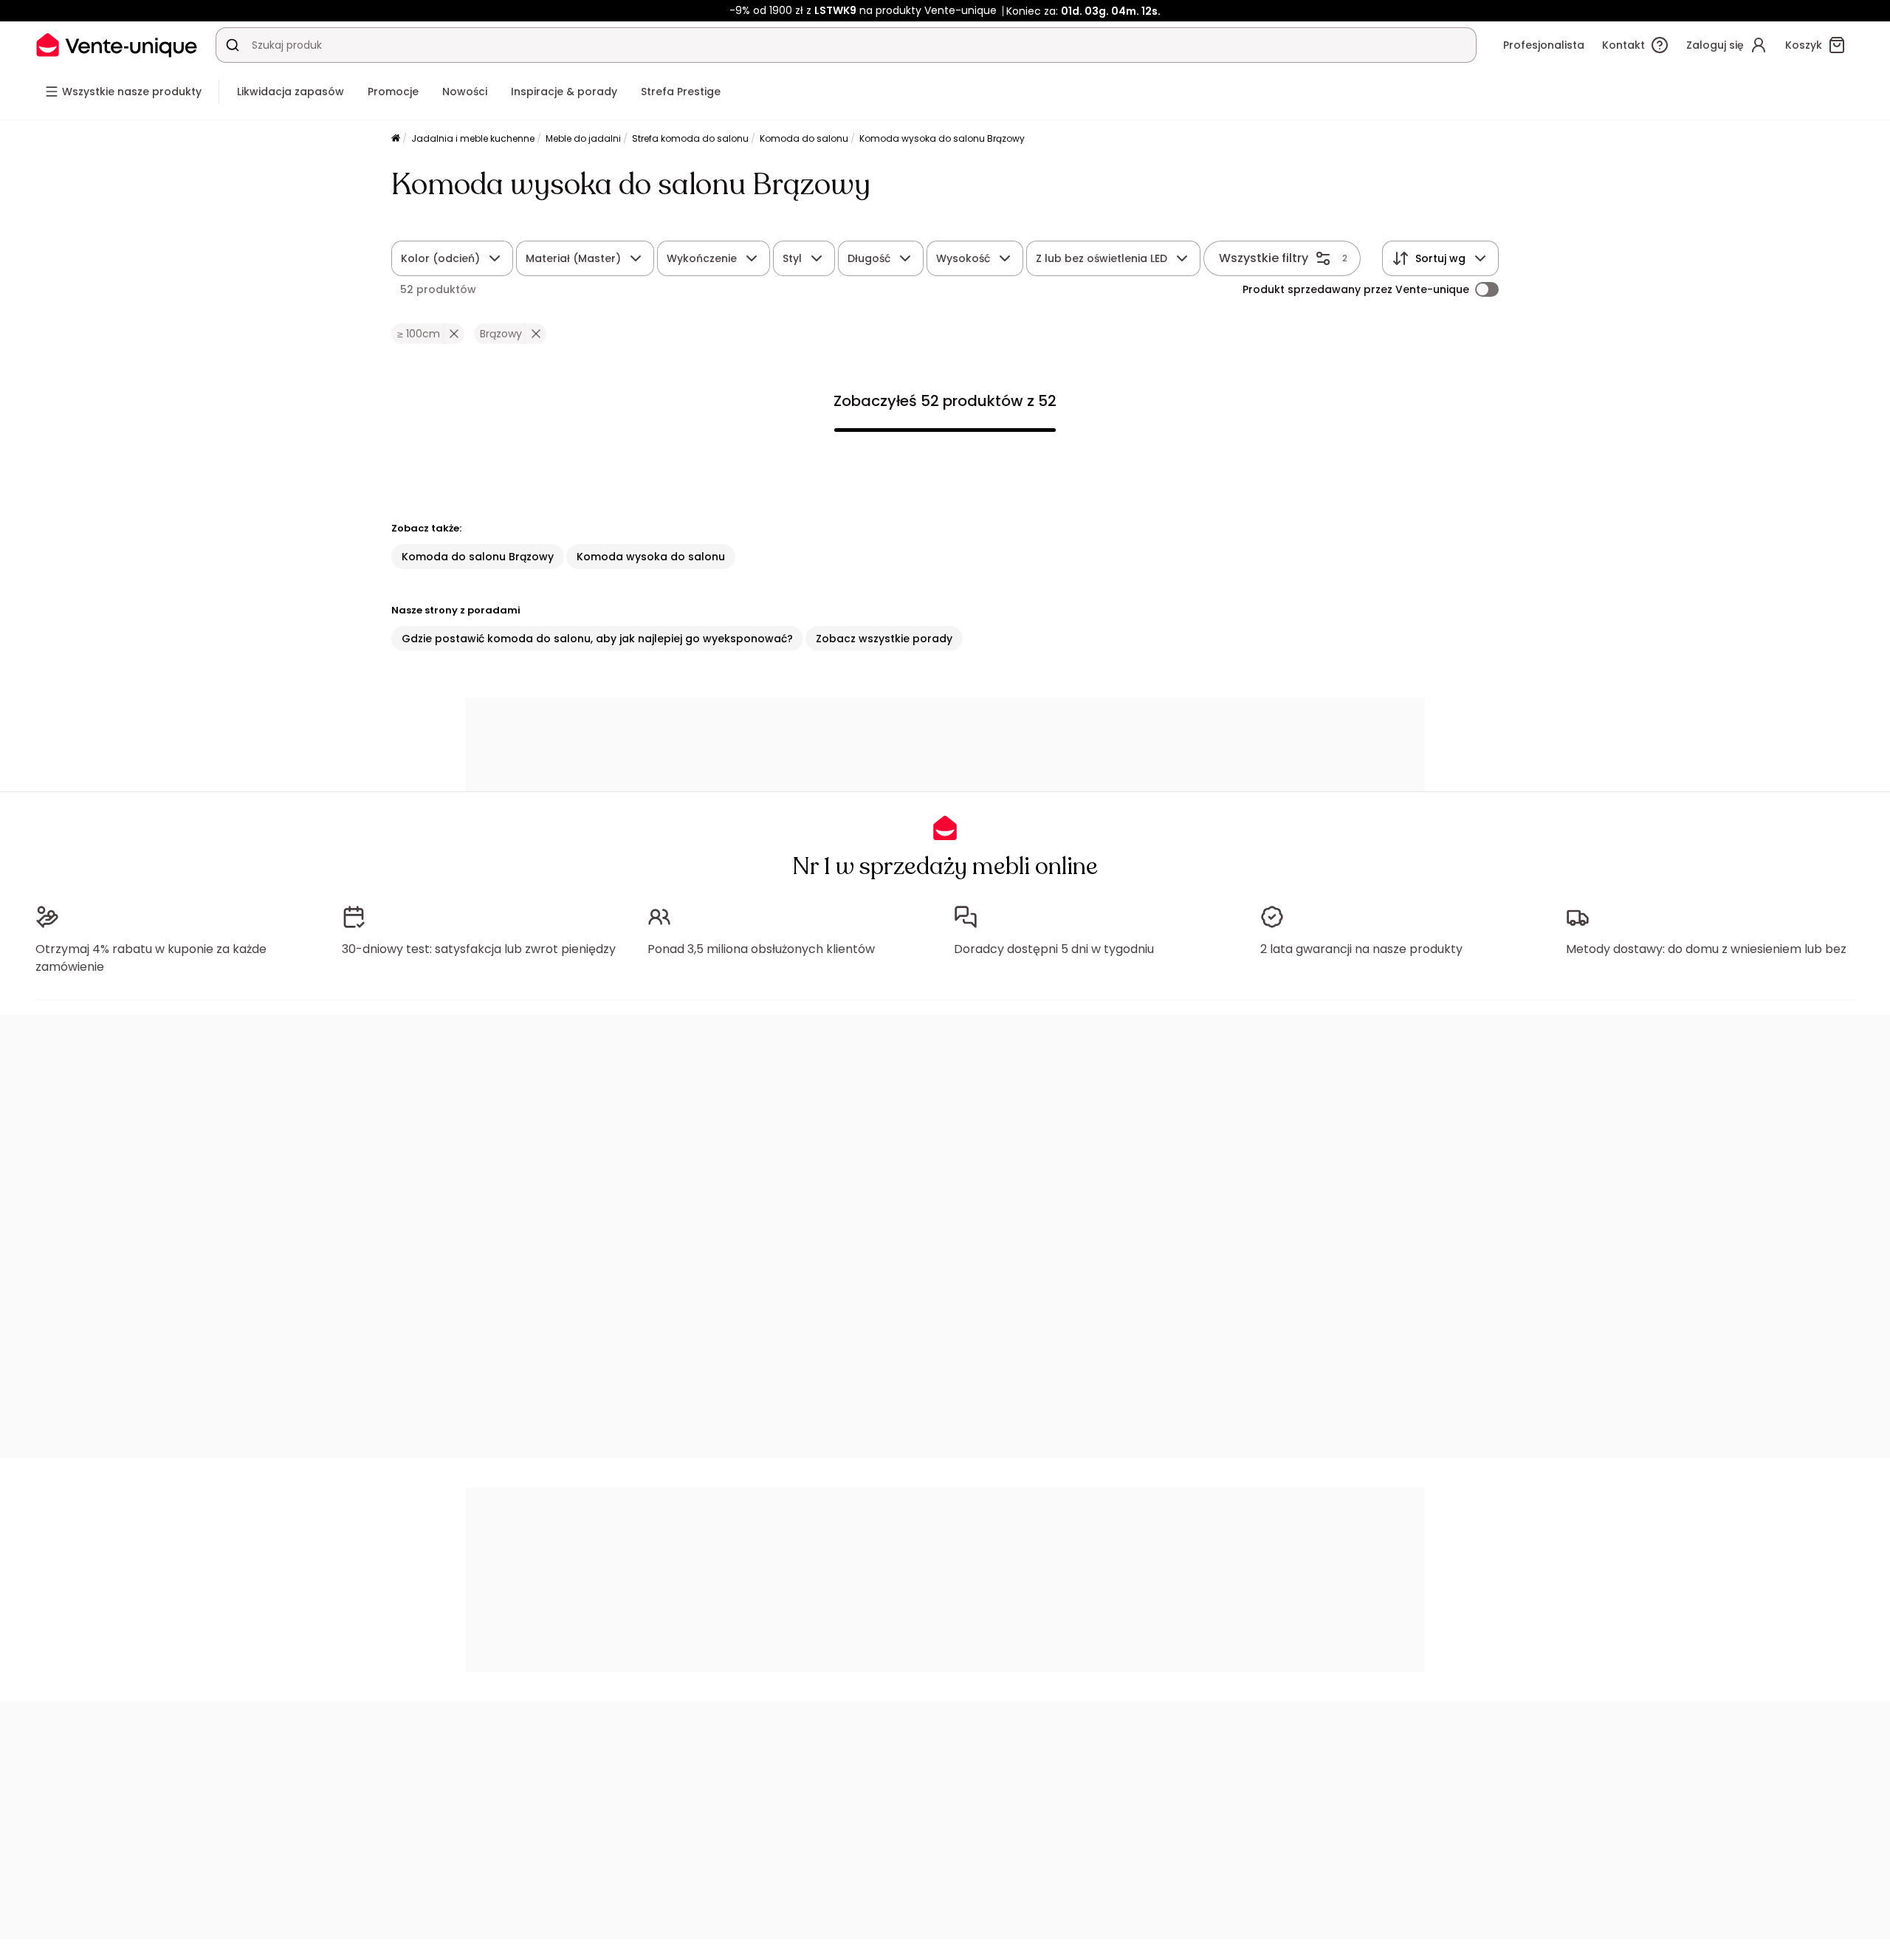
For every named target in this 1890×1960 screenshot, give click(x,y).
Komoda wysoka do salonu (651, 557)
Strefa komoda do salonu (690, 138)
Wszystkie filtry (1264, 258)
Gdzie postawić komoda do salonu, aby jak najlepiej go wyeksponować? (597, 639)
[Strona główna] (396, 139)
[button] (454, 334)
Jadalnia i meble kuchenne (473, 138)
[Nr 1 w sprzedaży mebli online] (117, 45)
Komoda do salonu (804, 138)
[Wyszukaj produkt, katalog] (233, 45)
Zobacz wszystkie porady (884, 639)
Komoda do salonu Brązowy (478, 557)
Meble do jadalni (583, 138)
